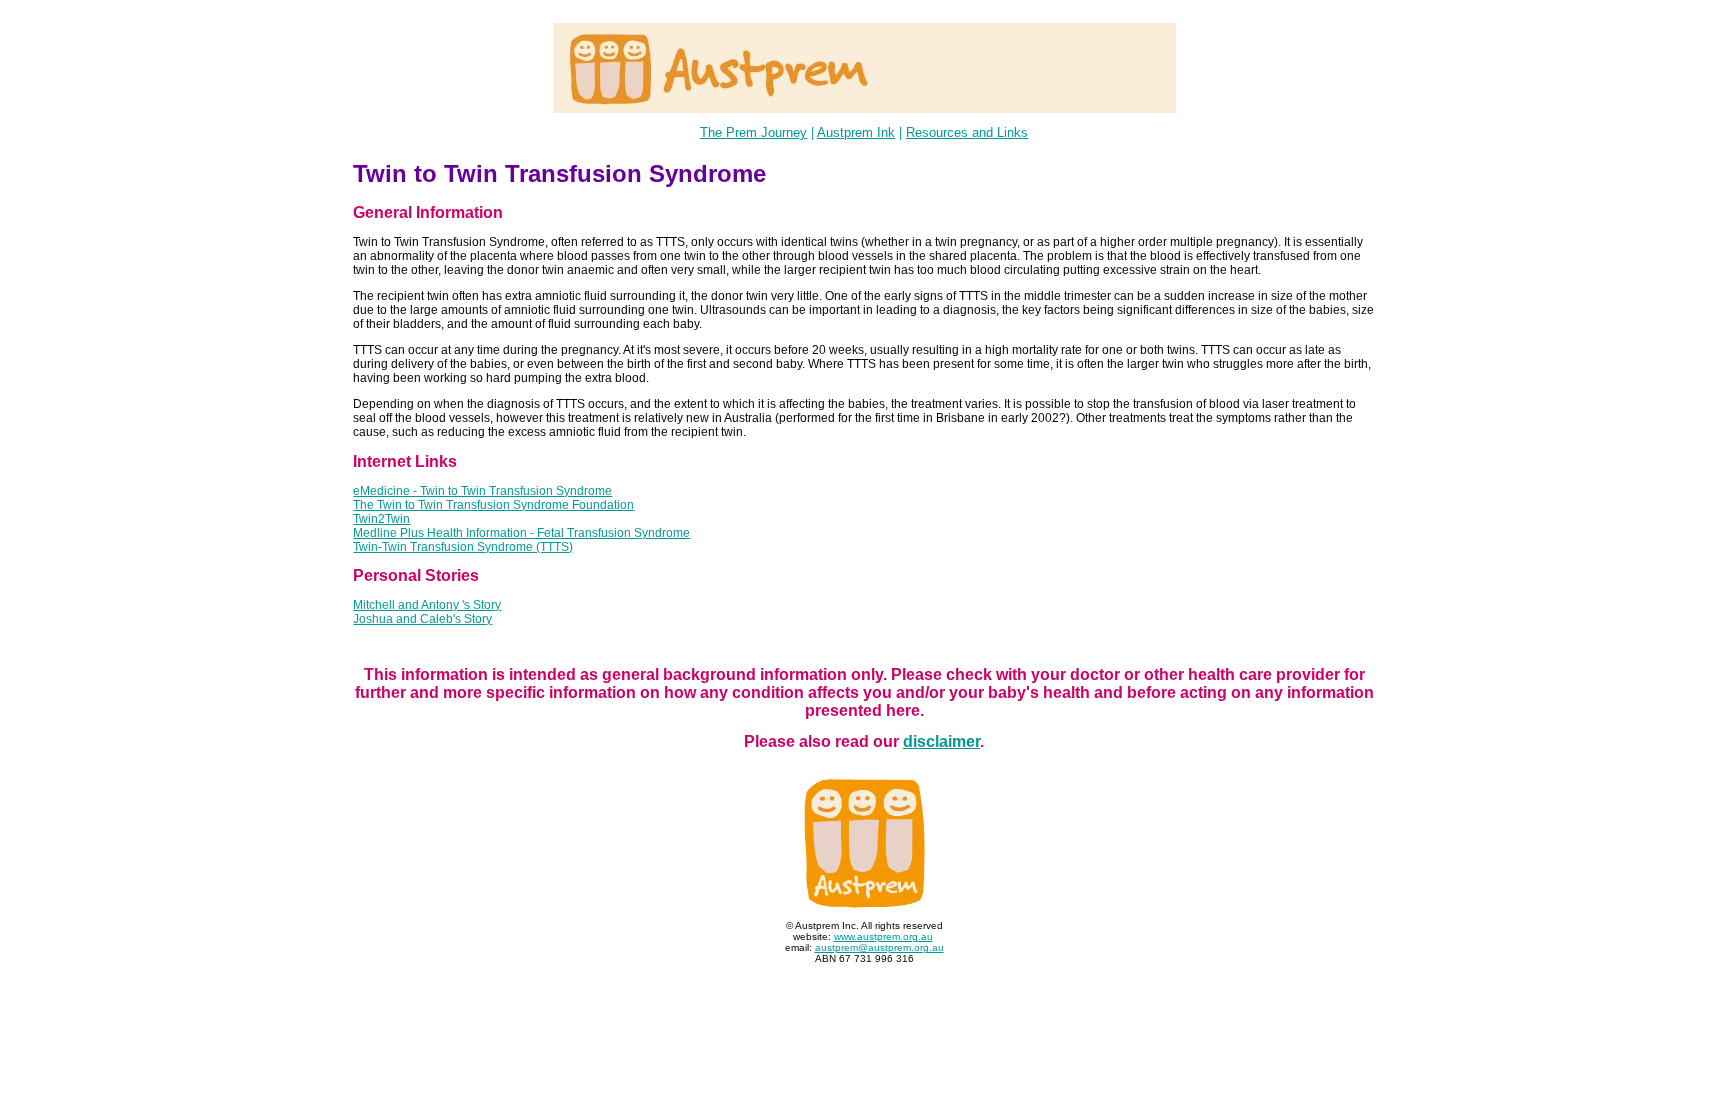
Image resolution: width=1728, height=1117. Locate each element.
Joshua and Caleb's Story (422, 619)
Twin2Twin (381, 519)
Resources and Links (967, 132)
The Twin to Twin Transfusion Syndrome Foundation (493, 505)
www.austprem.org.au (883, 936)
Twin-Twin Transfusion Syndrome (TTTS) (463, 547)
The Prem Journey (753, 132)
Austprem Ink (856, 132)
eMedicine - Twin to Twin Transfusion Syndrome (482, 491)
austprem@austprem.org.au (879, 947)
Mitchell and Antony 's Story (427, 605)
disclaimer (941, 741)
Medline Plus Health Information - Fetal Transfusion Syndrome (521, 533)
